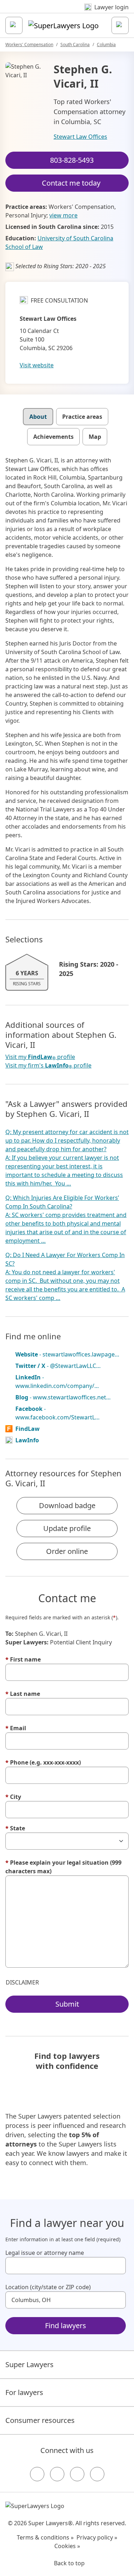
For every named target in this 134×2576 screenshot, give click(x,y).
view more (63, 215)
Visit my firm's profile (48, 1066)
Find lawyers (66, 2325)
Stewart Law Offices (80, 137)
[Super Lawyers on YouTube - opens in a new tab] (77, 2474)
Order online (67, 1551)
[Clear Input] (117, 2266)
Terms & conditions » (45, 2537)
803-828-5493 (72, 160)
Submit (67, 2004)
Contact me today (71, 183)
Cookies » (67, 2546)
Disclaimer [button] (22, 1982)
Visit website (37, 365)
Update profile (67, 1528)
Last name (23, 1694)
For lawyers (24, 2392)
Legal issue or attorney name (45, 2253)
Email (16, 1728)
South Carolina (75, 45)
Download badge (67, 1505)
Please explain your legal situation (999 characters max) (63, 1867)
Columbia (106, 45)
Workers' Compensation (29, 45)
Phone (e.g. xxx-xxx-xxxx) (43, 1762)
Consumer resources (40, 2420)
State (15, 1828)
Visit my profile (40, 1057)
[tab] (38, 417)
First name (23, 1659)
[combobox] (66, 2266)
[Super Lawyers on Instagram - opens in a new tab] (57, 2474)
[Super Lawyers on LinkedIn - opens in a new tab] (97, 2474)
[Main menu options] (14, 25)
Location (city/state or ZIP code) (48, 2287)
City (13, 1797)
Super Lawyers (29, 2364)
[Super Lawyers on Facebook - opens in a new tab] (37, 2474)
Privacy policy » (97, 2537)
